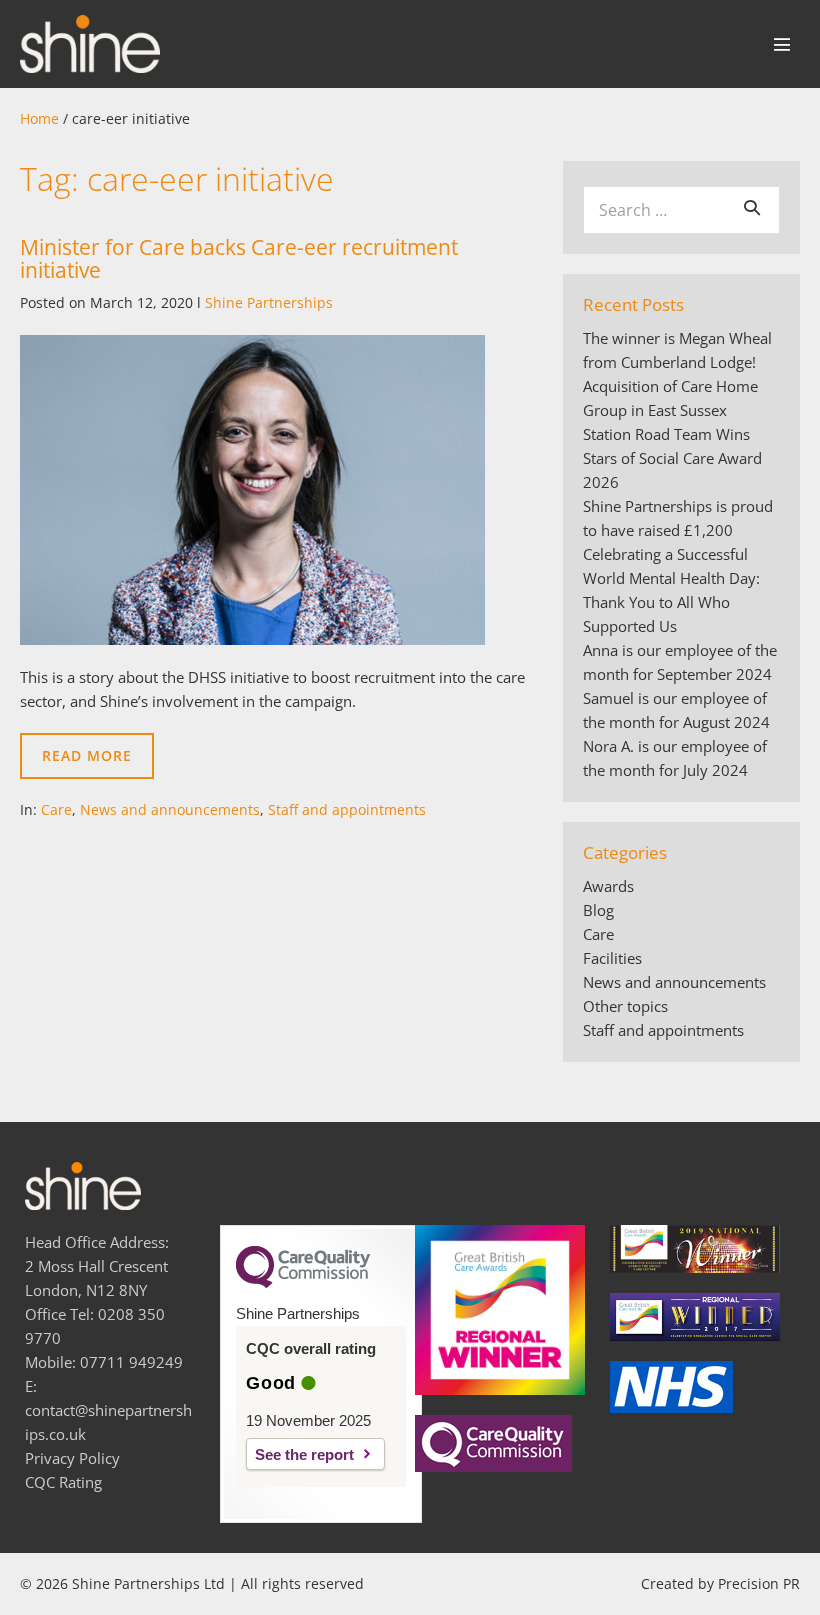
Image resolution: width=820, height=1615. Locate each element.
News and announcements (170, 809)
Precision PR (759, 1583)
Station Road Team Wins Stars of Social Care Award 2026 (672, 458)
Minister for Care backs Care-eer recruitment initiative (239, 258)
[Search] (752, 207)
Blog (598, 910)
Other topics (625, 1006)
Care (56, 809)
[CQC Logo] (303, 1283)
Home (39, 118)
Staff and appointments (347, 809)
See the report (304, 1454)
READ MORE (98, 762)
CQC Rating (63, 1482)
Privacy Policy (72, 1458)
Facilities (612, 958)
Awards (608, 886)
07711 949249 (131, 1362)
